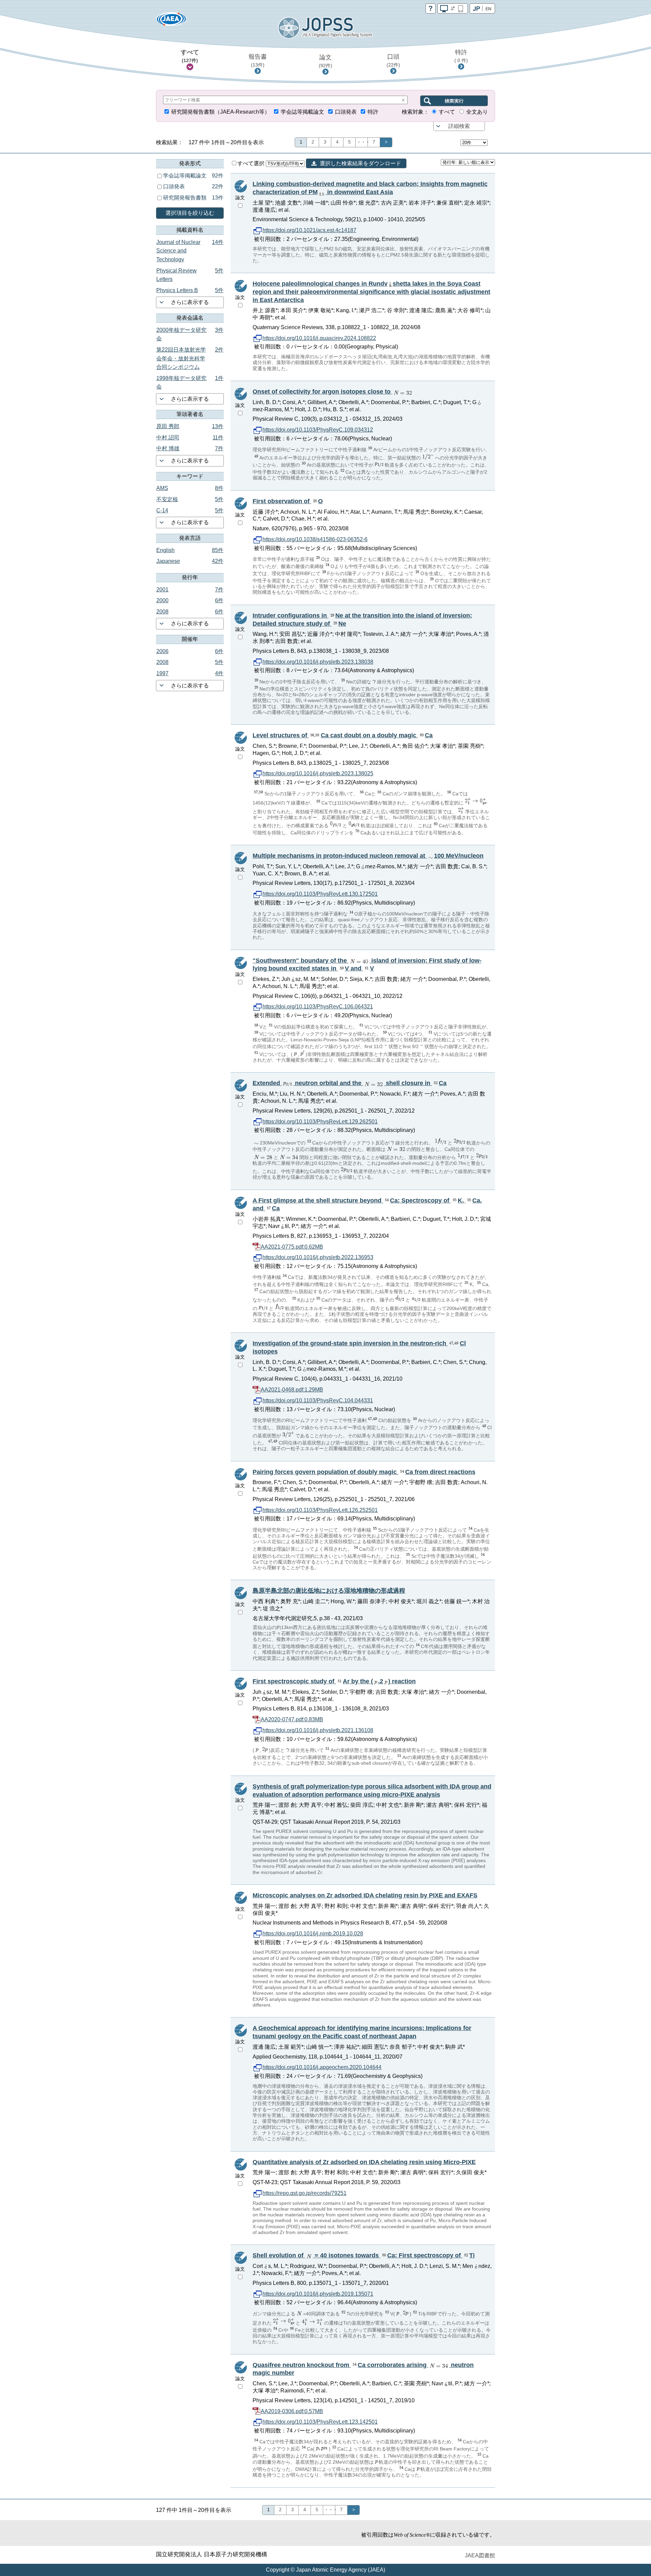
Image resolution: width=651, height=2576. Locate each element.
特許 (461, 56)
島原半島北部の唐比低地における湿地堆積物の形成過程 (329, 1591)
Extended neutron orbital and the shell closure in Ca (350, 1083)
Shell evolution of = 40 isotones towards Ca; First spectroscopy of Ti (364, 2255)
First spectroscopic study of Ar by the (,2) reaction (334, 1681)
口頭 (393, 60)
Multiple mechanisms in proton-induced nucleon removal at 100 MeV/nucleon (368, 856)
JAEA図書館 (480, 2555)
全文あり (477, 112)
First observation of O (288, 501)
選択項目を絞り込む (190, 213)
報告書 (258, 60)
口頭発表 (346, 112)
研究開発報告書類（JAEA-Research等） (221, 112)
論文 (325, 61)
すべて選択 (252, 163)
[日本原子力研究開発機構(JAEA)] (171, 21)
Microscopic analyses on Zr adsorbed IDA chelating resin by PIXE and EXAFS (365, 1895)
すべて (190, 56)
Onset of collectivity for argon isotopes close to (322, 392)
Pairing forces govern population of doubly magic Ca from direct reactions (364, 1472)
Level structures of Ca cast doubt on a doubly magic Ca (343, 735)
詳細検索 (459, 126)
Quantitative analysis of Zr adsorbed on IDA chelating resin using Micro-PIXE (364, 2162)
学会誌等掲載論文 (302, 112)
